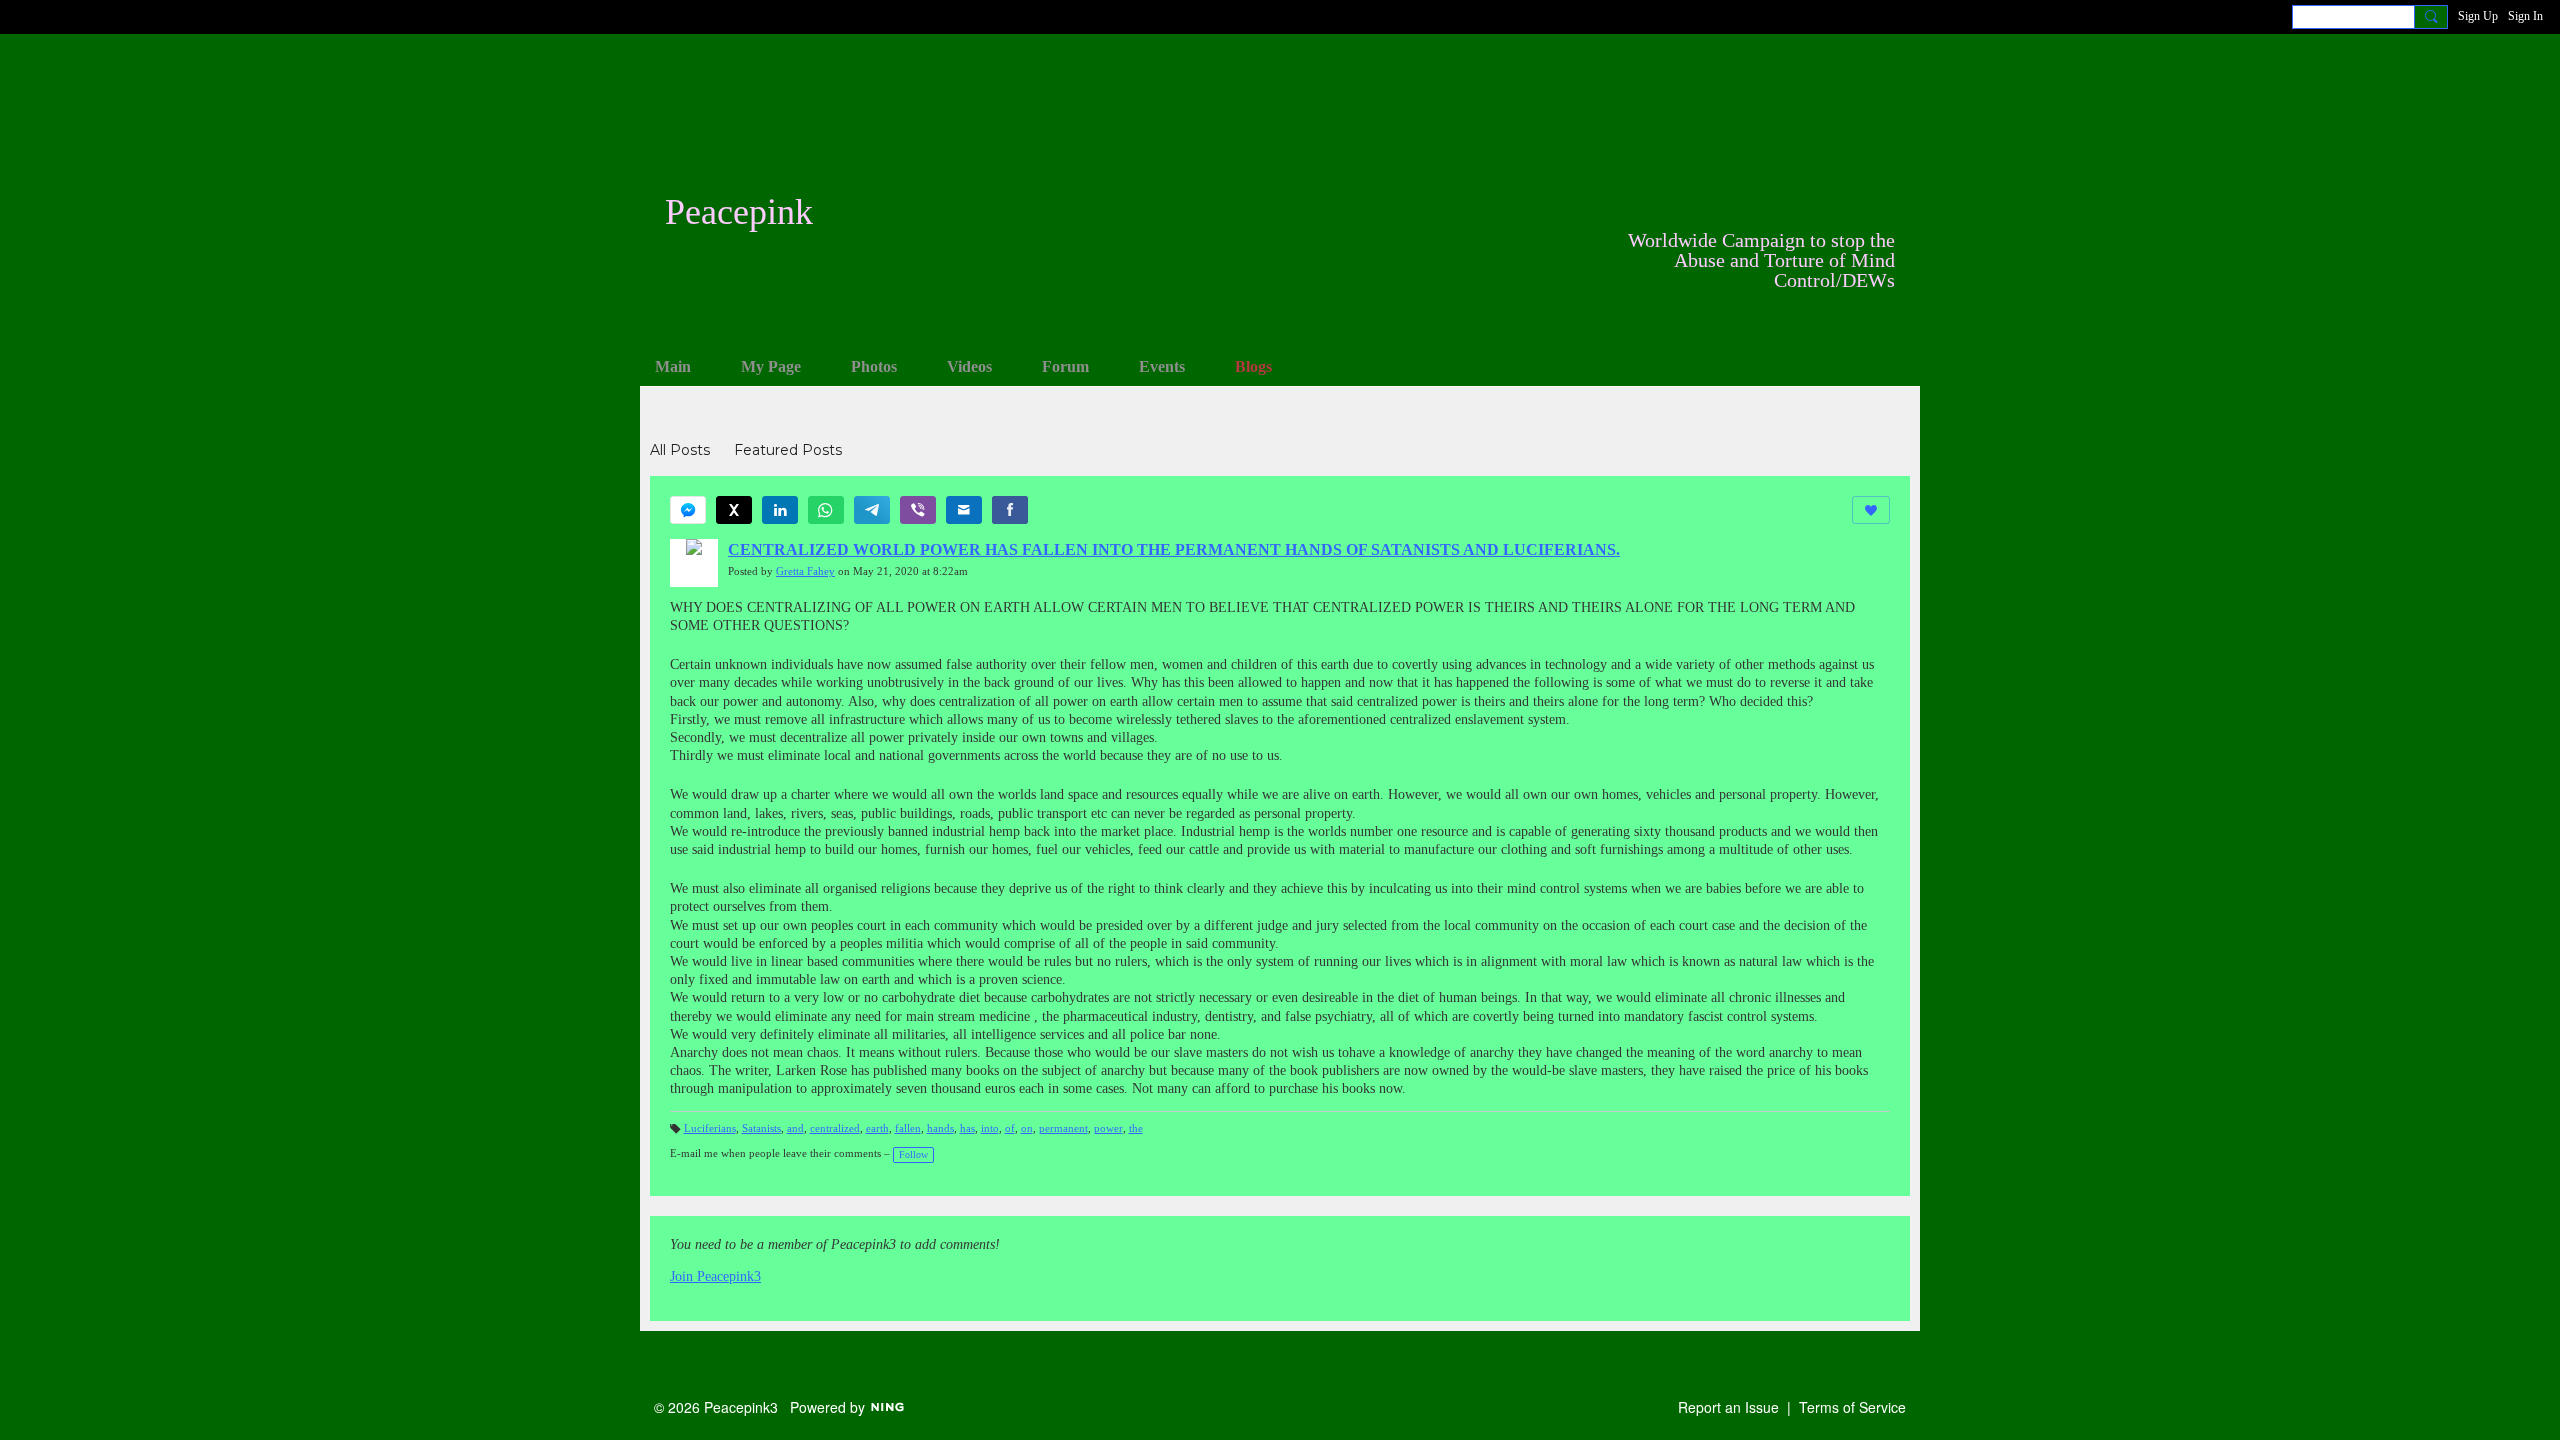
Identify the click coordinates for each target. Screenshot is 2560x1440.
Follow (913, 1154)
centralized (835, 1128)
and (795, 1128)
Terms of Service (1852, 1407)
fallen (908, 1128)
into (990, 1128)
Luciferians (710, 1128)
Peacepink (739, 212)
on (1027, 1128)
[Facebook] (1010, 510)
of (1010, 1128)
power (1108, 1128)
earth (877, 1128)
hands (940, 1128)
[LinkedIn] (780, 510)
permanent (1063, 1128)
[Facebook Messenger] (688, 510)
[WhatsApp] (826, 510)
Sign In (2525, 16)
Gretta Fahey (805, 571)
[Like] (1871, 510)
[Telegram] (872, 510)
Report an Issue (1728, 1407)
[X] (734, 510)
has (967, 1128)
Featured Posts (788, 450)
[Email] (964, 510)
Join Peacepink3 (715, 1276)
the (1136, 1128)
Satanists (761, 1128)
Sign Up (2478, 16)
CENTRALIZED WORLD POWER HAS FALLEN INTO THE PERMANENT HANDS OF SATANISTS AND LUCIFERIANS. (1174, 549)
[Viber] (918, 510)
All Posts (680, 450)
